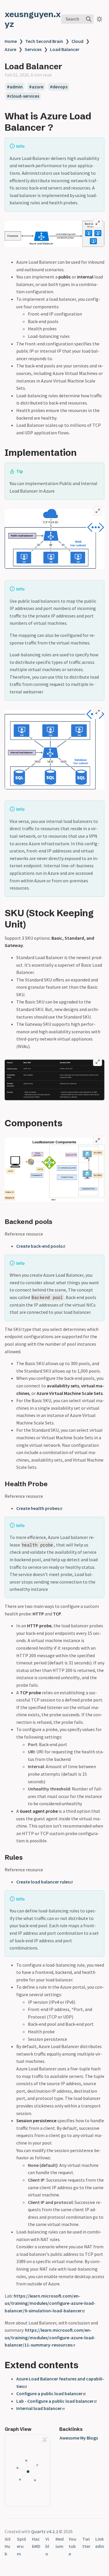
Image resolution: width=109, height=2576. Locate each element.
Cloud (77, 41)
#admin (15, 87)
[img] (89, 19)
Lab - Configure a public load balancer (55, 2401)
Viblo (47, 2546)
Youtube (72, 2546)
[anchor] (59, 127)
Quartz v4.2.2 (45, 2531)
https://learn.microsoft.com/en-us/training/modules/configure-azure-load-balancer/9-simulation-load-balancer (50, 2303)
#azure (36, 87)
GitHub (8, 2546)
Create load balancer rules (43, 1882)
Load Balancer (65, 49)
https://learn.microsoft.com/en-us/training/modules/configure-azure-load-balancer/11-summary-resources (50, 2337)
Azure (10, 49)
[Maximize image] (98, 223)
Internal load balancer (39, 2408)
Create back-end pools (39, 1246)
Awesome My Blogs (79, 2438)
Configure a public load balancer (49, 2393)
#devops (59, 87)
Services (33, 49)
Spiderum (21, 2546)
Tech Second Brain (44, 41)
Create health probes (38, 1508)
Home (11, 41)
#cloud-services (23, 96)
